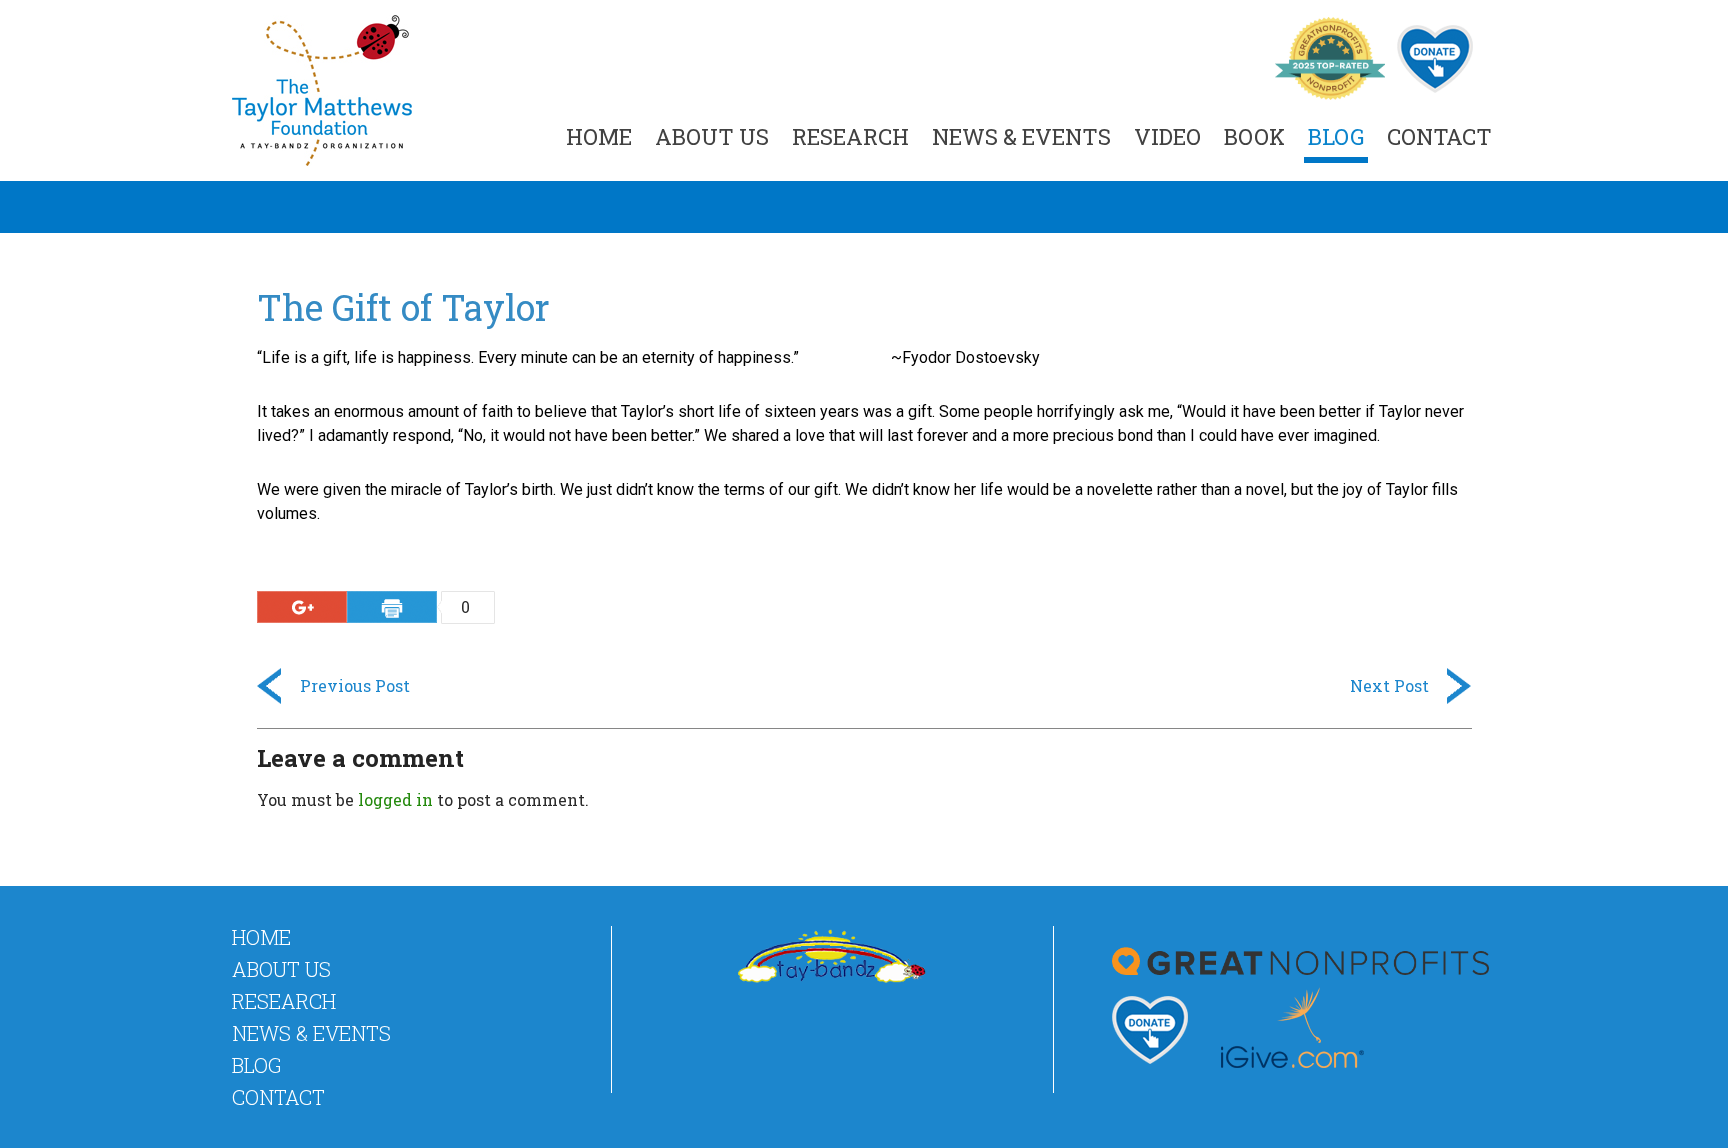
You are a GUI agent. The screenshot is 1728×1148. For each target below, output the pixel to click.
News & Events (1021, 136)
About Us (712, 136)
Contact (1439, 136)
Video (1167, 136)
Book (1254, 136)
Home (599, 136)
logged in (395, 799)
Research (850, 136)
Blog (1336, 136)
